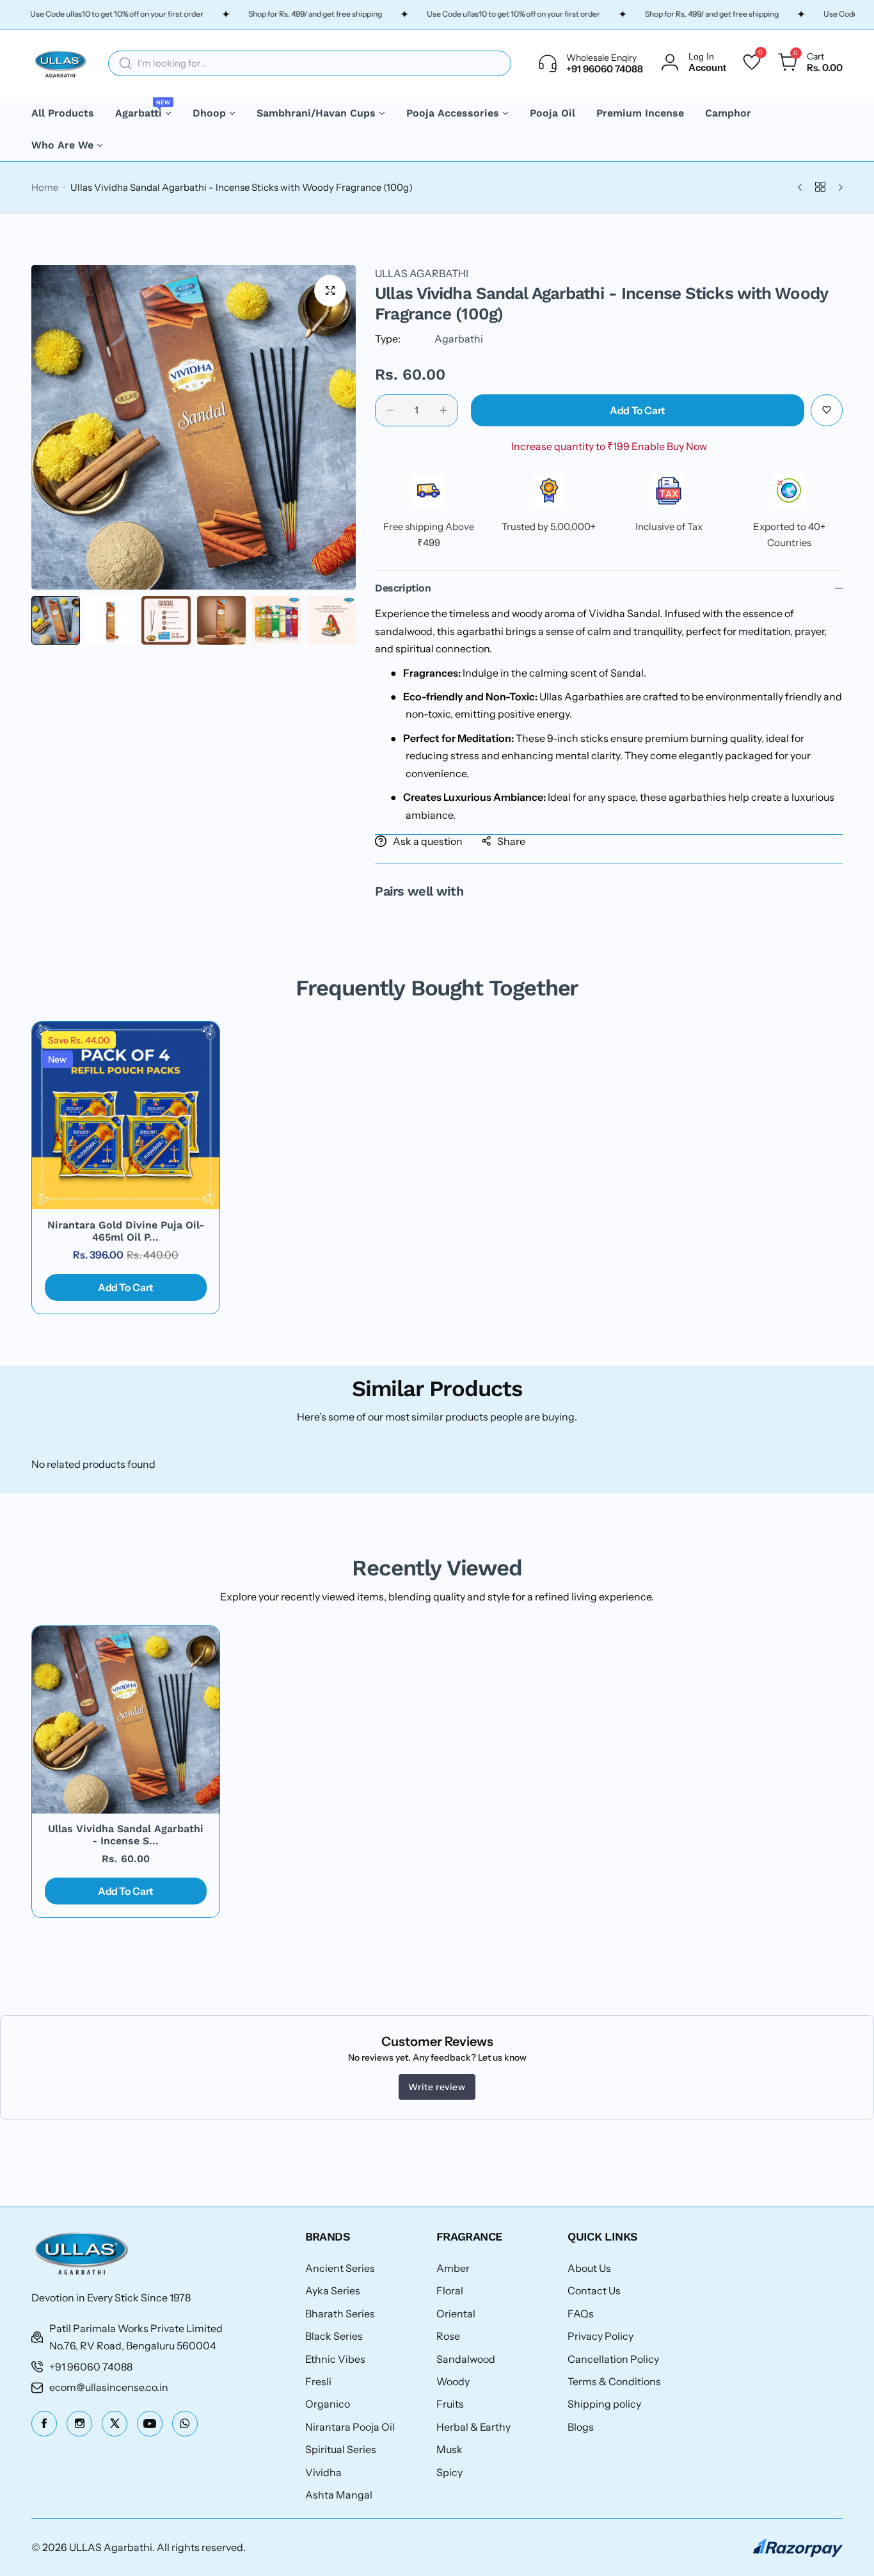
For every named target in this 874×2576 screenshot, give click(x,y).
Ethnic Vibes (335, 2359)
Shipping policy (604, 2404)
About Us (589, 2268)
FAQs (581, 2314)
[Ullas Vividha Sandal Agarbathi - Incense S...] (126, 1720)
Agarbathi (459, 339)
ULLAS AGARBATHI (422, 273)
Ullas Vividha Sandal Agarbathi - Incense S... (126, 1835)
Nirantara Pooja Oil (350, 2427)
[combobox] (310, 63)
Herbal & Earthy (473, 2427)
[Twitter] (115, 2424)
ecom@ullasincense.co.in (109, 2387)
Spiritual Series (341, 2449)
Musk (449, 2449)
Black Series (334, 2336)
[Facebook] (44, 2424)
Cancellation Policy (613, 2359)
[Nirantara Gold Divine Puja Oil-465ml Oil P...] (126, 1115)
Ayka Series (333, 2290)
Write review (437, 2087)
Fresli (318, 2381)
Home (45, 187)
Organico (328, 2404)
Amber (453, 2268)
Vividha (323, 2472)
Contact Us (594, 2290)
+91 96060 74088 (91, 2367)
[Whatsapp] (185, 2424)
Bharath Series (340, 2314)
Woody (453, 2381)
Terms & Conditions (614, 2381)
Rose (448, 2336)
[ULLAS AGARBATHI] (60, 63)
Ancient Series (340, 2268)
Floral (450, 2290)
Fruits (450, 2404)
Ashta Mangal (339, 2495)
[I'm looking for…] (125, 63)
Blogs (581, 2427)
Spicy (449, 2472)
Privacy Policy (600, 2336)
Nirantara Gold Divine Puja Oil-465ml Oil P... (126, 1231)
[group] (194, 427)
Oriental (456, 2314)
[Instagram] (79, 2424)
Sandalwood (466, 2359)
